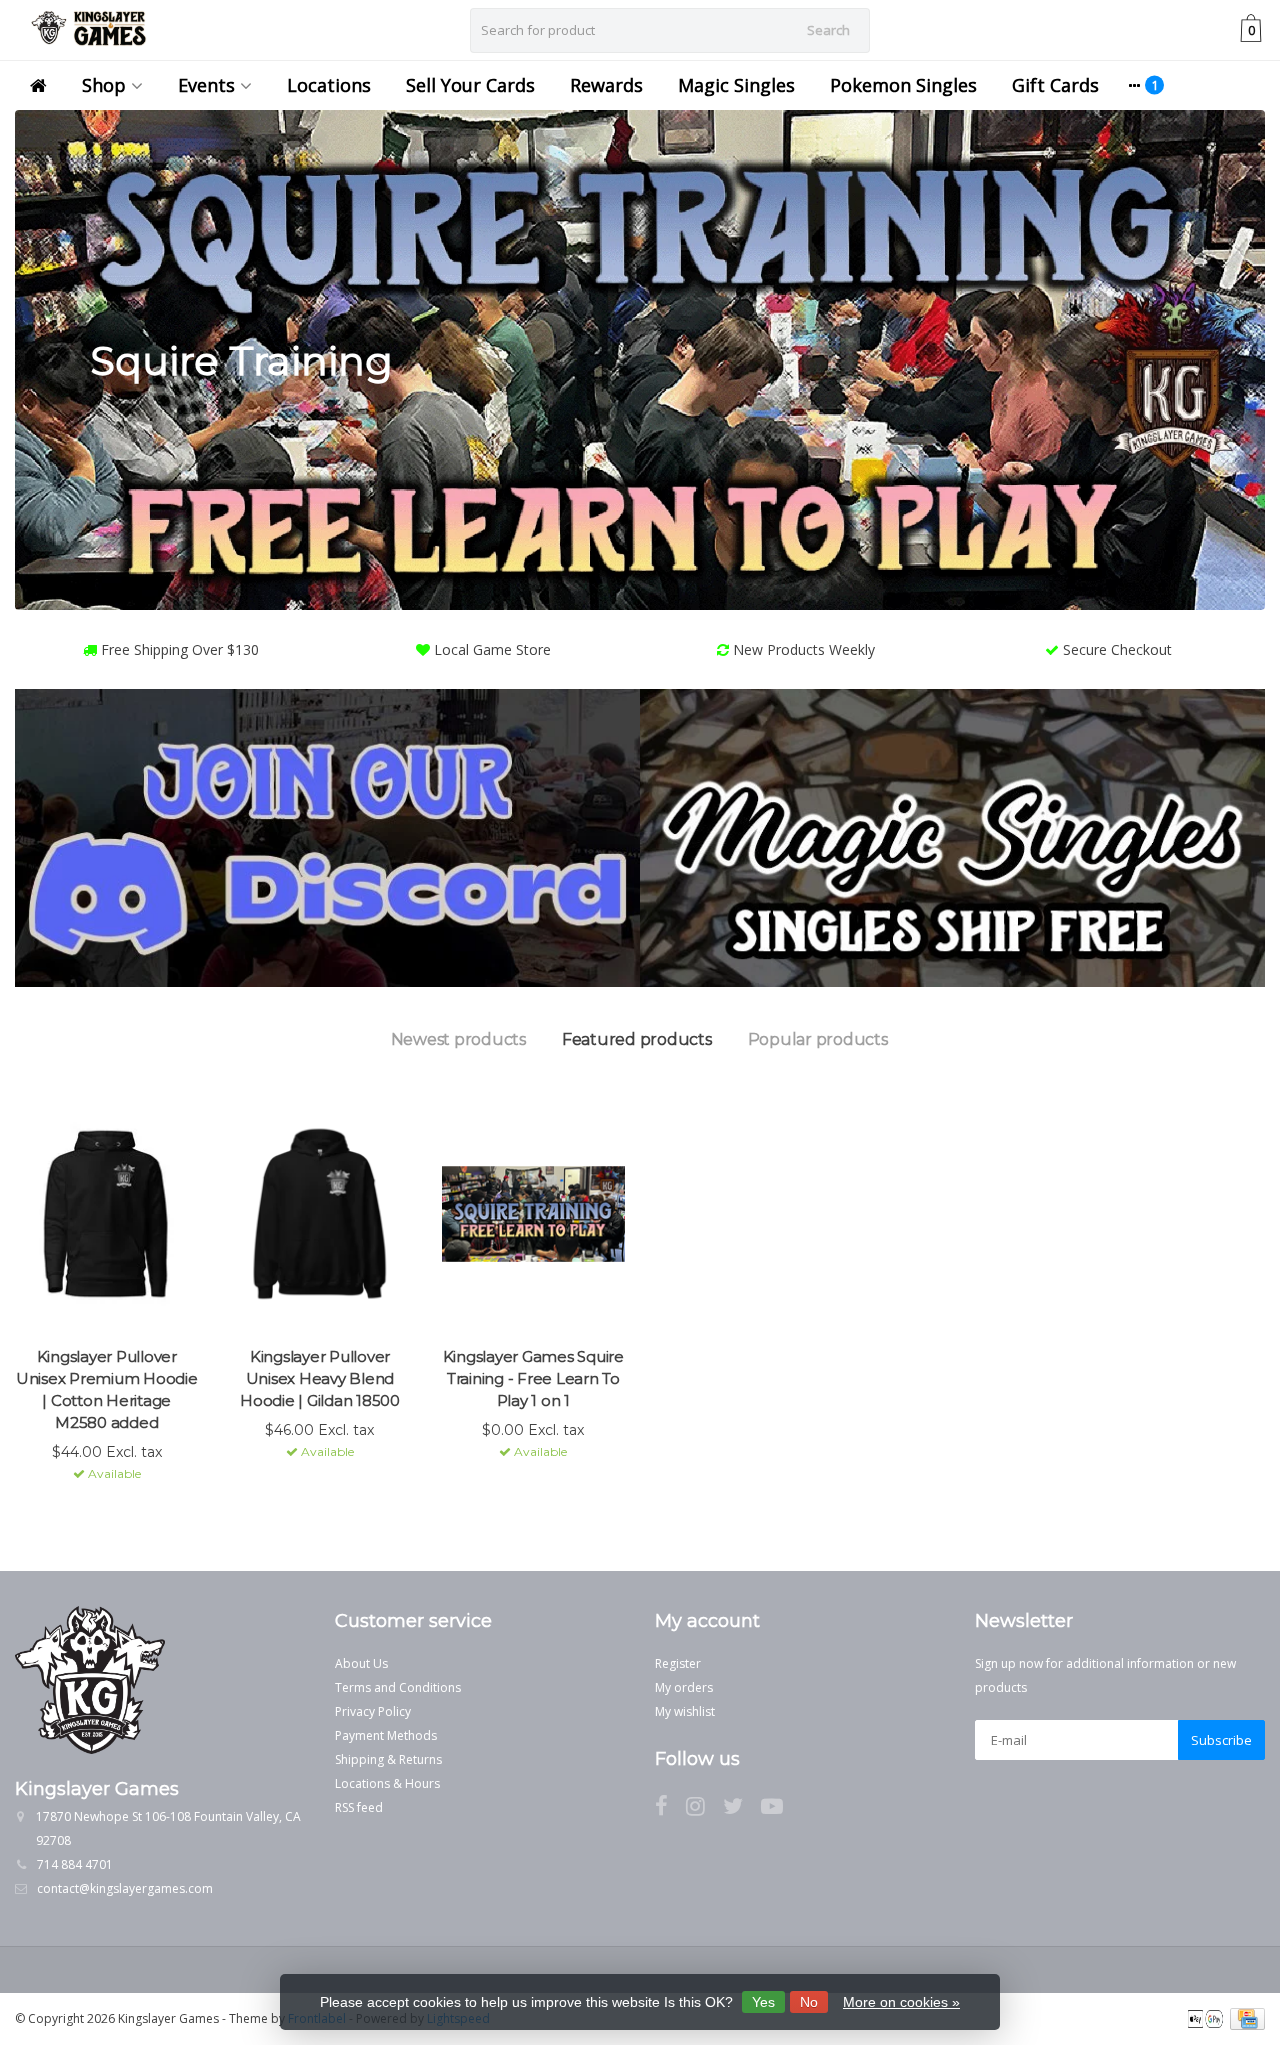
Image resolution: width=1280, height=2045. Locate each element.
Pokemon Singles (903, 85)
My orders (684, 1687)
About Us (361, 1663)
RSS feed (359, 1807)
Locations (329, 85)
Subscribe (1221, 1740)
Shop (104, 85)
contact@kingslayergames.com (125, 1888)
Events (206, 85)
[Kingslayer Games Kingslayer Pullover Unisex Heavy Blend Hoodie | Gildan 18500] (319, 1214)
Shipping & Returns (388, 1759)
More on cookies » (901, 2002)
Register (678, 1663)
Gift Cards (1055, 85)
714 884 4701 (75, 1864)
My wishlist (685, 1711)
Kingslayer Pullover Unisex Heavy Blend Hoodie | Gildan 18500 (320, 1378)
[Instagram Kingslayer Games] (704, 1809)
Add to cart (98, 1510)
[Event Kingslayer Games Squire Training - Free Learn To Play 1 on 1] (533, 1214)
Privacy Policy (373, 1711)
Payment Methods (386, 1735)
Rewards (606, 85)
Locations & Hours (387, 1783)
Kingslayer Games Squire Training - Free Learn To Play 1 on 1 (533, 1378)
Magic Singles (736, 85)
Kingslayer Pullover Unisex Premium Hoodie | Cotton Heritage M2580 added (107, 1389)
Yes (763, 2002)
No (809, 2002)
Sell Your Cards (470, 85)
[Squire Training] (640, 360)
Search (828, 30)
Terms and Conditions (398, 1687)
